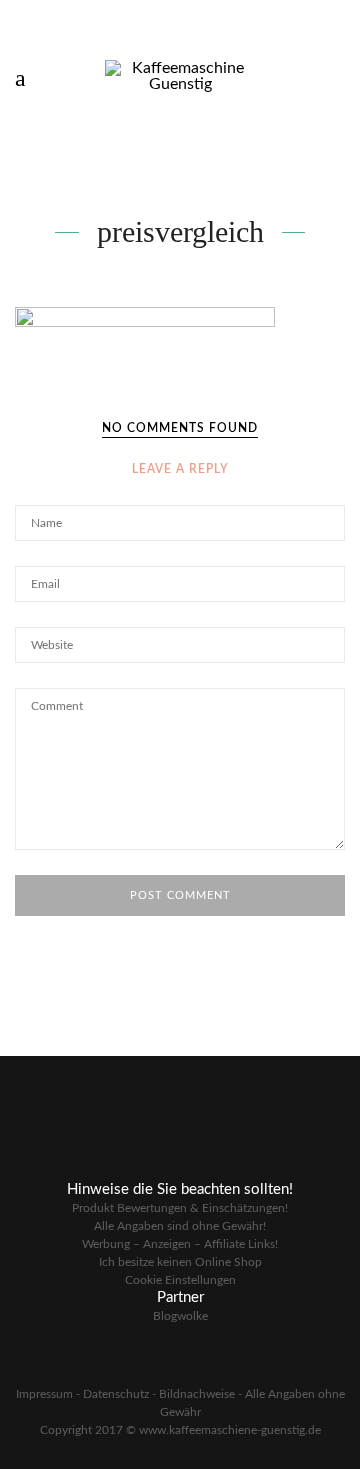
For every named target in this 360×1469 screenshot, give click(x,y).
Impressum (44, 1394)
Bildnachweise (197, 1394)
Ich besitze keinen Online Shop (180, 1262)
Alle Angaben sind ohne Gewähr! (180, 1226)
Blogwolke (180, 1316)
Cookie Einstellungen (180, 1280)
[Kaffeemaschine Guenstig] (180, 75)
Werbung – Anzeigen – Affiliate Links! (180, 1244)
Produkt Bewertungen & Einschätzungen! (180, 1208)
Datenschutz (116, 1394)
